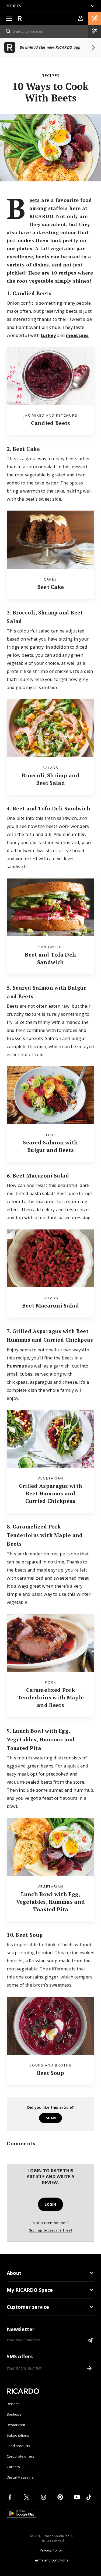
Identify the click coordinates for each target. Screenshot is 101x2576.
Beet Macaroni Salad (50, 1305)
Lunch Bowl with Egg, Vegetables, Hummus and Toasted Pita (51, 1902)
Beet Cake (51, 587)
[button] (95, 18)
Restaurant (16, 2425)
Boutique (14, 2414)
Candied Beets (51, 423)
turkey (48, 335)
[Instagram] (44, 2497)
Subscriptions (18, 2435)
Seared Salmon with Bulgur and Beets (50, 1146)
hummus (17, 1366)
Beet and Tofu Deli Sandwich (50, 958)
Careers (13, 2467)
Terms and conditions (51, 2560)
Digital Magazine (20, 2477)
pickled (16, 273)
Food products (18, 2446)
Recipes (50, 75)
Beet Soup (50, 2073)
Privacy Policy (51, 2550)
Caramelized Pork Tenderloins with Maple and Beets (51, 1697)
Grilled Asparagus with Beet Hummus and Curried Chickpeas (51, 1493)
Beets (35, 200)
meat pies (77, 335)
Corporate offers (20, 2456)
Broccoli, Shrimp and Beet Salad (50, 779)
